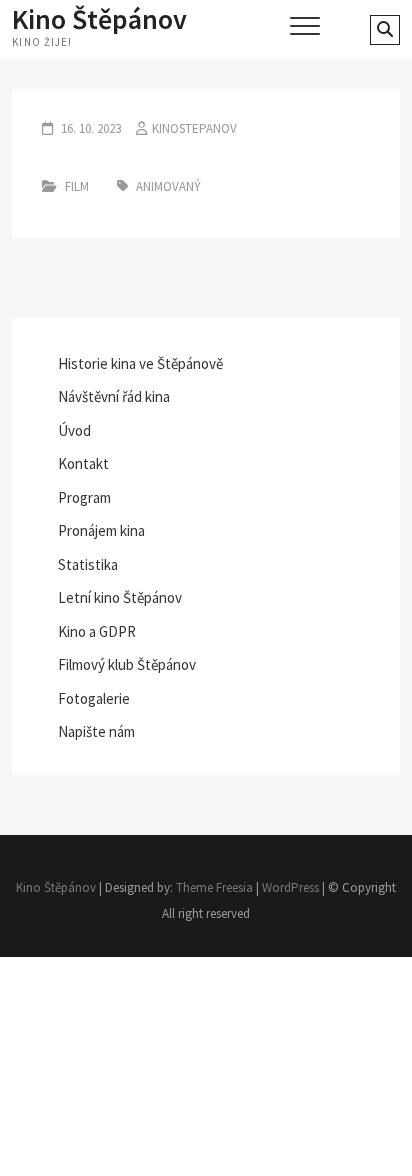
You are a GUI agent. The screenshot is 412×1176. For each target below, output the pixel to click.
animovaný (168, 186)
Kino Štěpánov (99, 19)
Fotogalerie (94, 698)
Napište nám (96, 731)
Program (84, 497)
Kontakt (83, 463)
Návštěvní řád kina (114, 396)
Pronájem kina (101, 530)
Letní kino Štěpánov (120, 597)
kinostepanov (194, 128)
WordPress (290, 887)
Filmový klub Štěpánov (127, 664)
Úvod (74, 430)
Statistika (88, 564)
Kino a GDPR (97, 631)
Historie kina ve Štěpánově (140, 363)
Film (77, 186)
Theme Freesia (214, 887)
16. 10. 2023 (89, 128)
